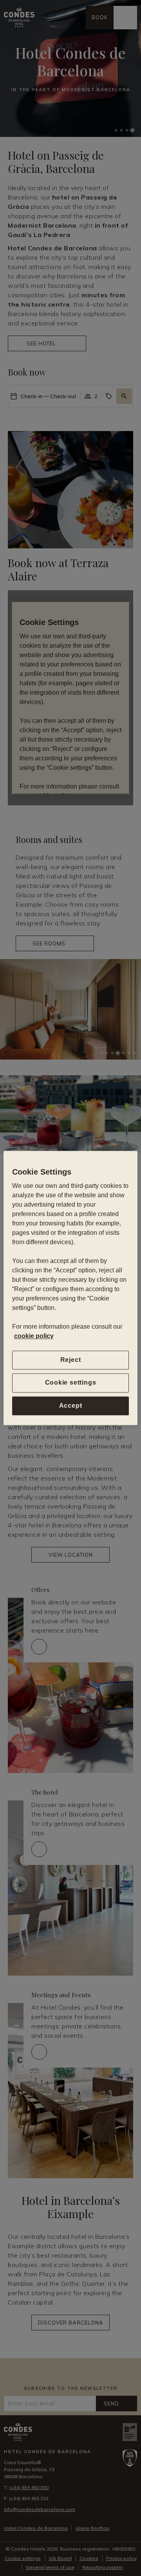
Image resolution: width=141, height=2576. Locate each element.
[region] (70, 1288)
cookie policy (34, 1336)
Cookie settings (71, 1383)
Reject (71, 1360)
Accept (71, 1406)
